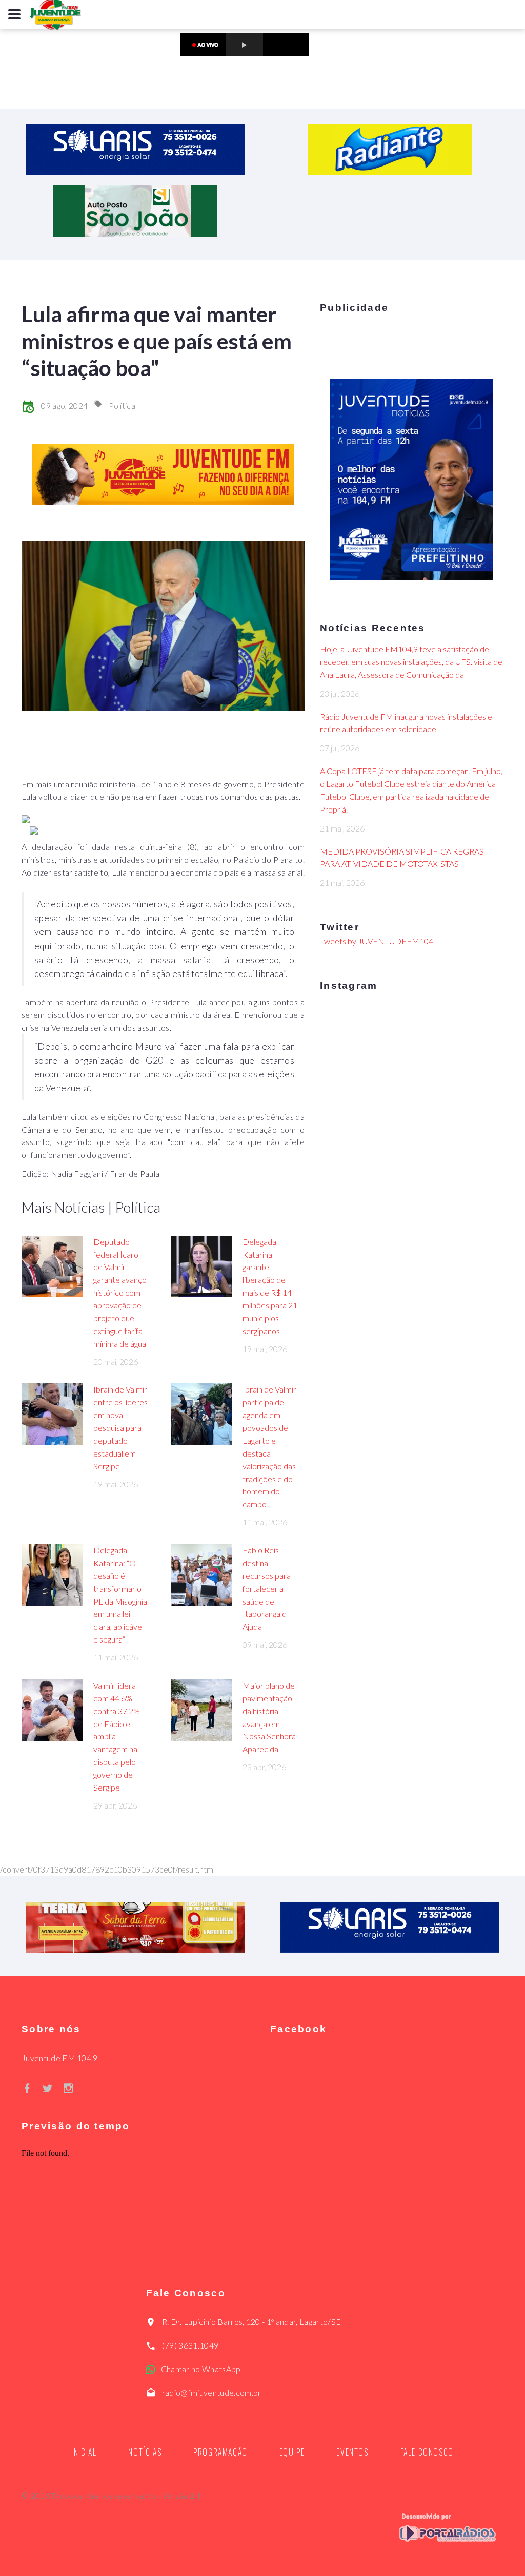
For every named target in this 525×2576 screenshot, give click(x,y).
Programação (220, 2452)
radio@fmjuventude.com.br (212, 2392)
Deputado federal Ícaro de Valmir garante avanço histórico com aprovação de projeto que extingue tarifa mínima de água (120, 1293)
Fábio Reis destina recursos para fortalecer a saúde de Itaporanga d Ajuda (267, 1588)
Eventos (352, 2452)
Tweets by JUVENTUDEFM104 (377, 941)
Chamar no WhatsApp (201, 2369)
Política (122, 406)
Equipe (292, 2452)
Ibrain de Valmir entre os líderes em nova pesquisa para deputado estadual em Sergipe (120, 1427)
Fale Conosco (427, 2452)
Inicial (84, 2452)
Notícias (145, 2452)
